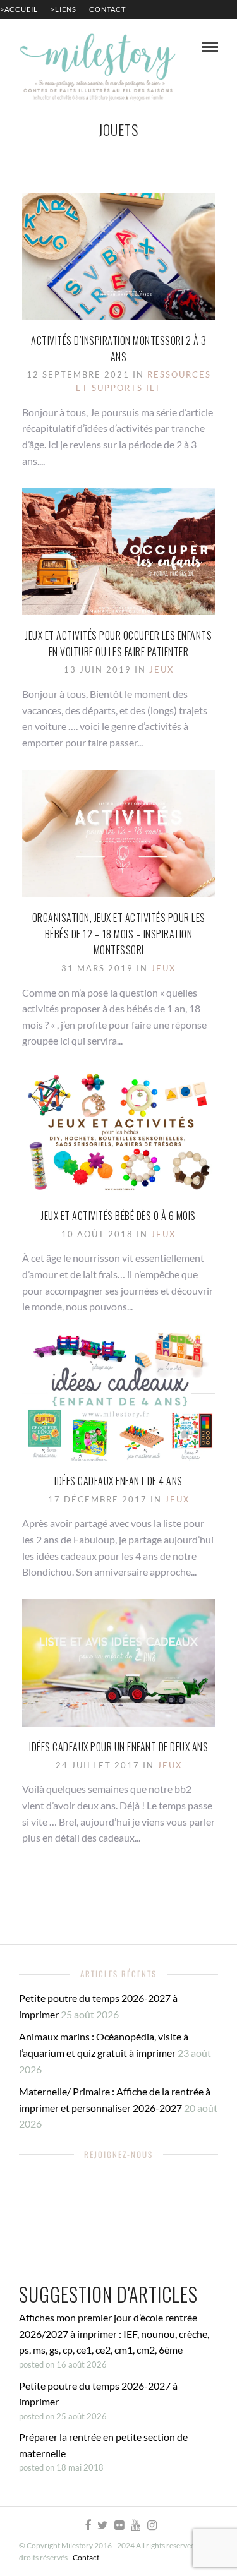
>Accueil (19, 9)
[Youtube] (135, 2525)
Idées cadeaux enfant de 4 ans (118, 1481)
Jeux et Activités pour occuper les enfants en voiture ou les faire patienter (118, 644)
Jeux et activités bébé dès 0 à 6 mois (118, 1216)
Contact (107, 9)
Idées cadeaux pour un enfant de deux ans (118, 1747)
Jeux (161, 669)
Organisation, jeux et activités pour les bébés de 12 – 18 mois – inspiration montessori (119, 934)
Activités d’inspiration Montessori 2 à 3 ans (118, 349)
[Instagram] (152, 2525)
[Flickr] (119, 2525)
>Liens (64, 9)
